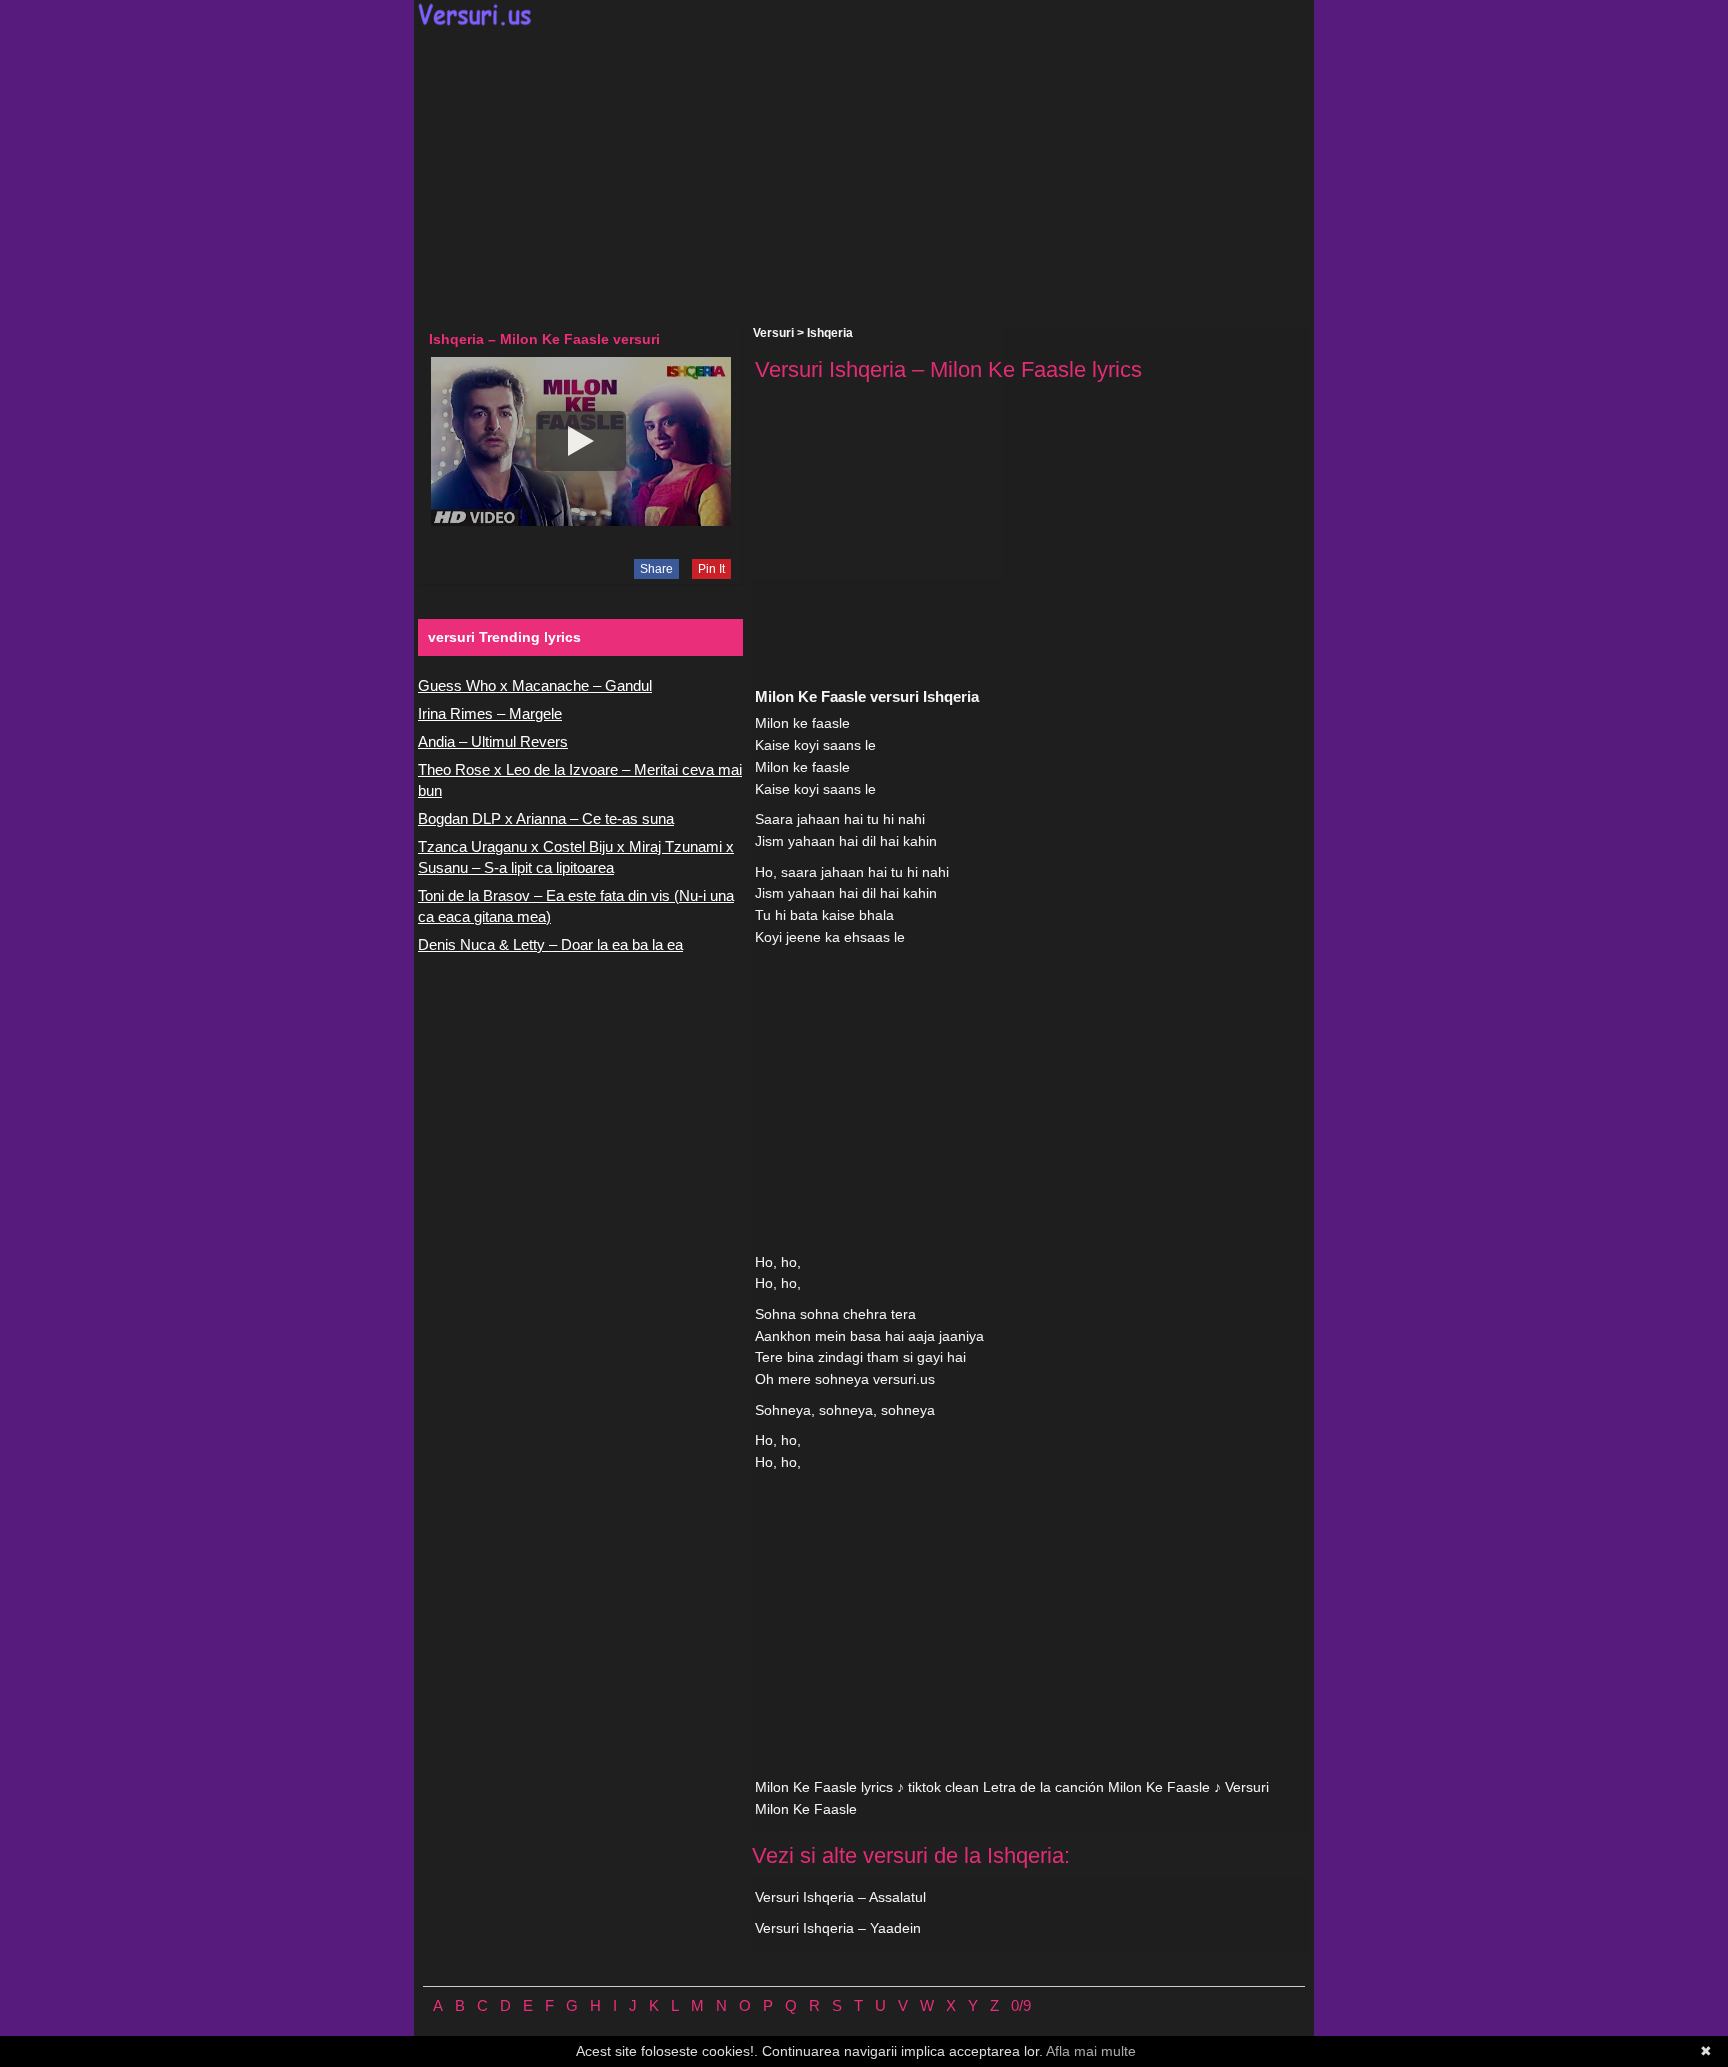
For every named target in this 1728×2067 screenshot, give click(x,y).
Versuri (773, 333)
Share (656, 569)
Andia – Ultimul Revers (493, 741)
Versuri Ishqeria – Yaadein (838, 1928)
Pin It (711, 569)
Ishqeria (830, 333)
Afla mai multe (1091, 2051)
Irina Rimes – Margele (490, 713)
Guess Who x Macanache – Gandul (535, 685)
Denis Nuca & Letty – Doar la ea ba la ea (550, 944)
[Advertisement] (864, 176)
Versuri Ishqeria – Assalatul (840, 1897)
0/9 (1021, 2005)
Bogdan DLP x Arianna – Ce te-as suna (546, 818)
